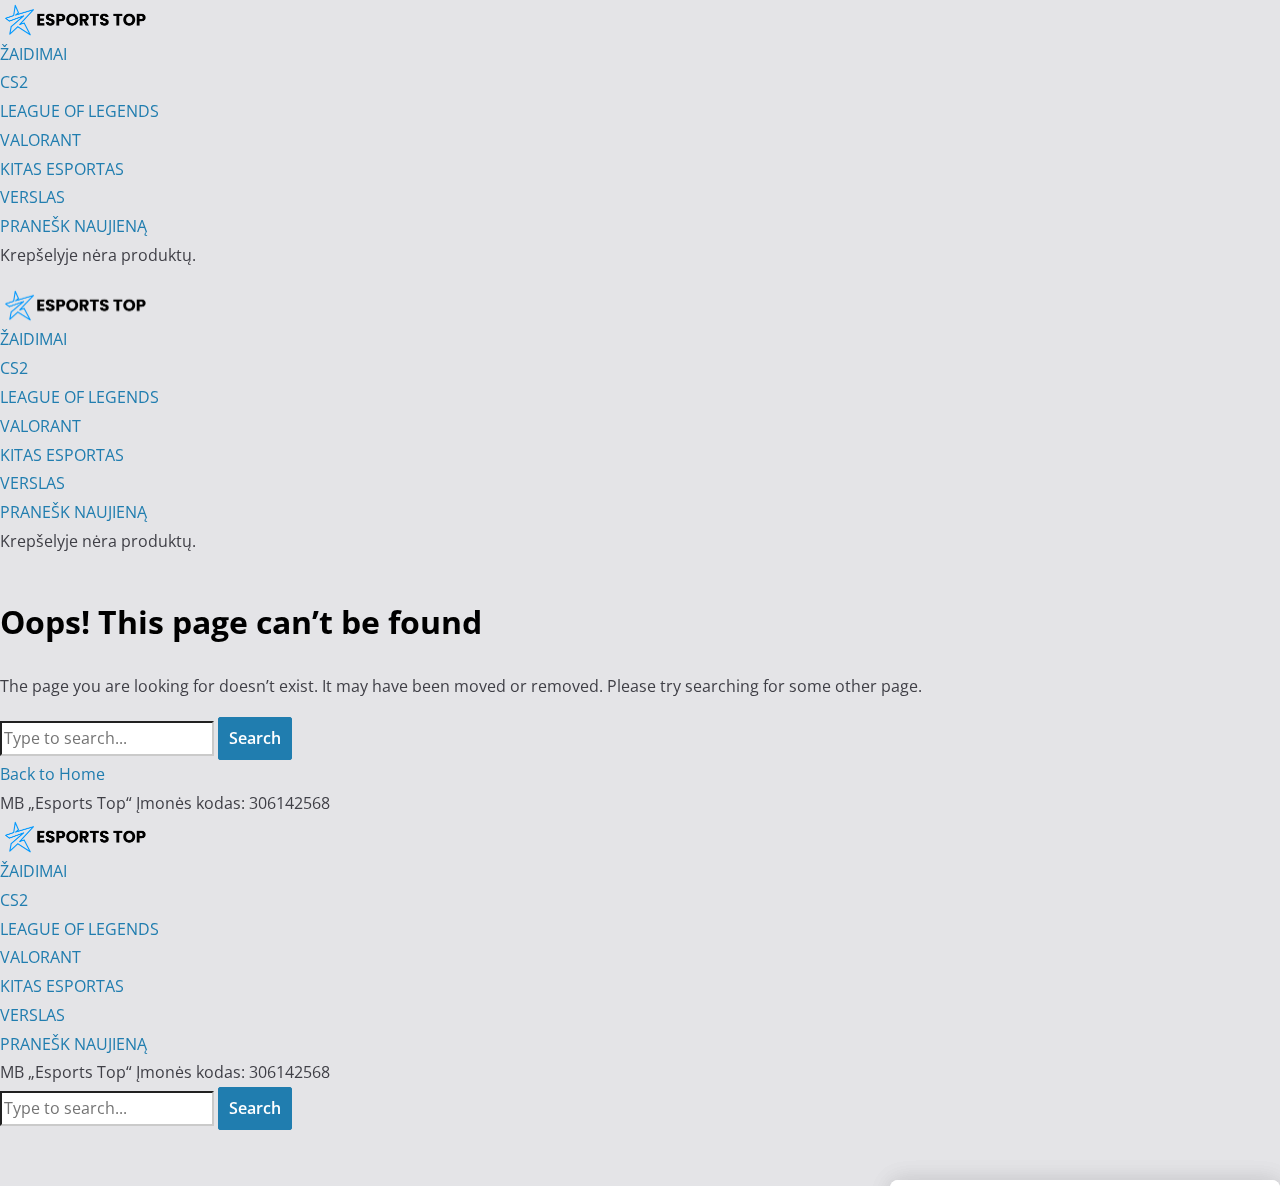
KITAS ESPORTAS (62, 986)
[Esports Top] (75, 305)
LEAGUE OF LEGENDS (79, 929)
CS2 (14, 900)
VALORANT (40, 957)
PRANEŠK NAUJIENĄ (73, 1044)
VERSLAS (32, 1015)
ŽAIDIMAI (33, 871)
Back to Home (52, 774)
